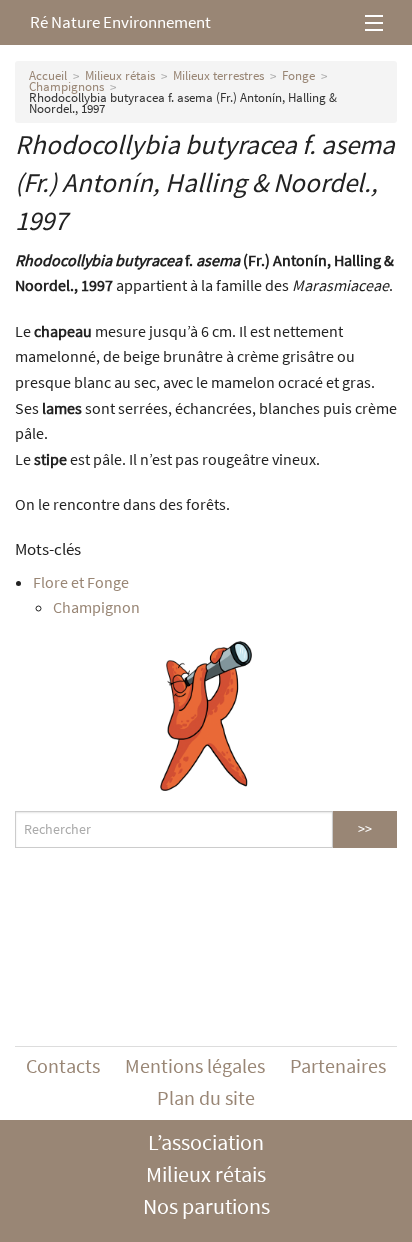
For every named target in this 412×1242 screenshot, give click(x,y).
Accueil (48, 75)
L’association (206, 1142)
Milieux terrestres (218, 75)
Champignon (96, 607)
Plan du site (206, 1097)
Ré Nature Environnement (120, 22)
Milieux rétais (120, 75)
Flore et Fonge (81, 582)
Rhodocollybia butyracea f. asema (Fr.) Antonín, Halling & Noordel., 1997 (183, 103)
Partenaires (338, 1065)
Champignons (66, 86)
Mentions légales (195, 1065)
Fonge (298, 75)
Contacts (63, 1065)
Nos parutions (206, 1206)
